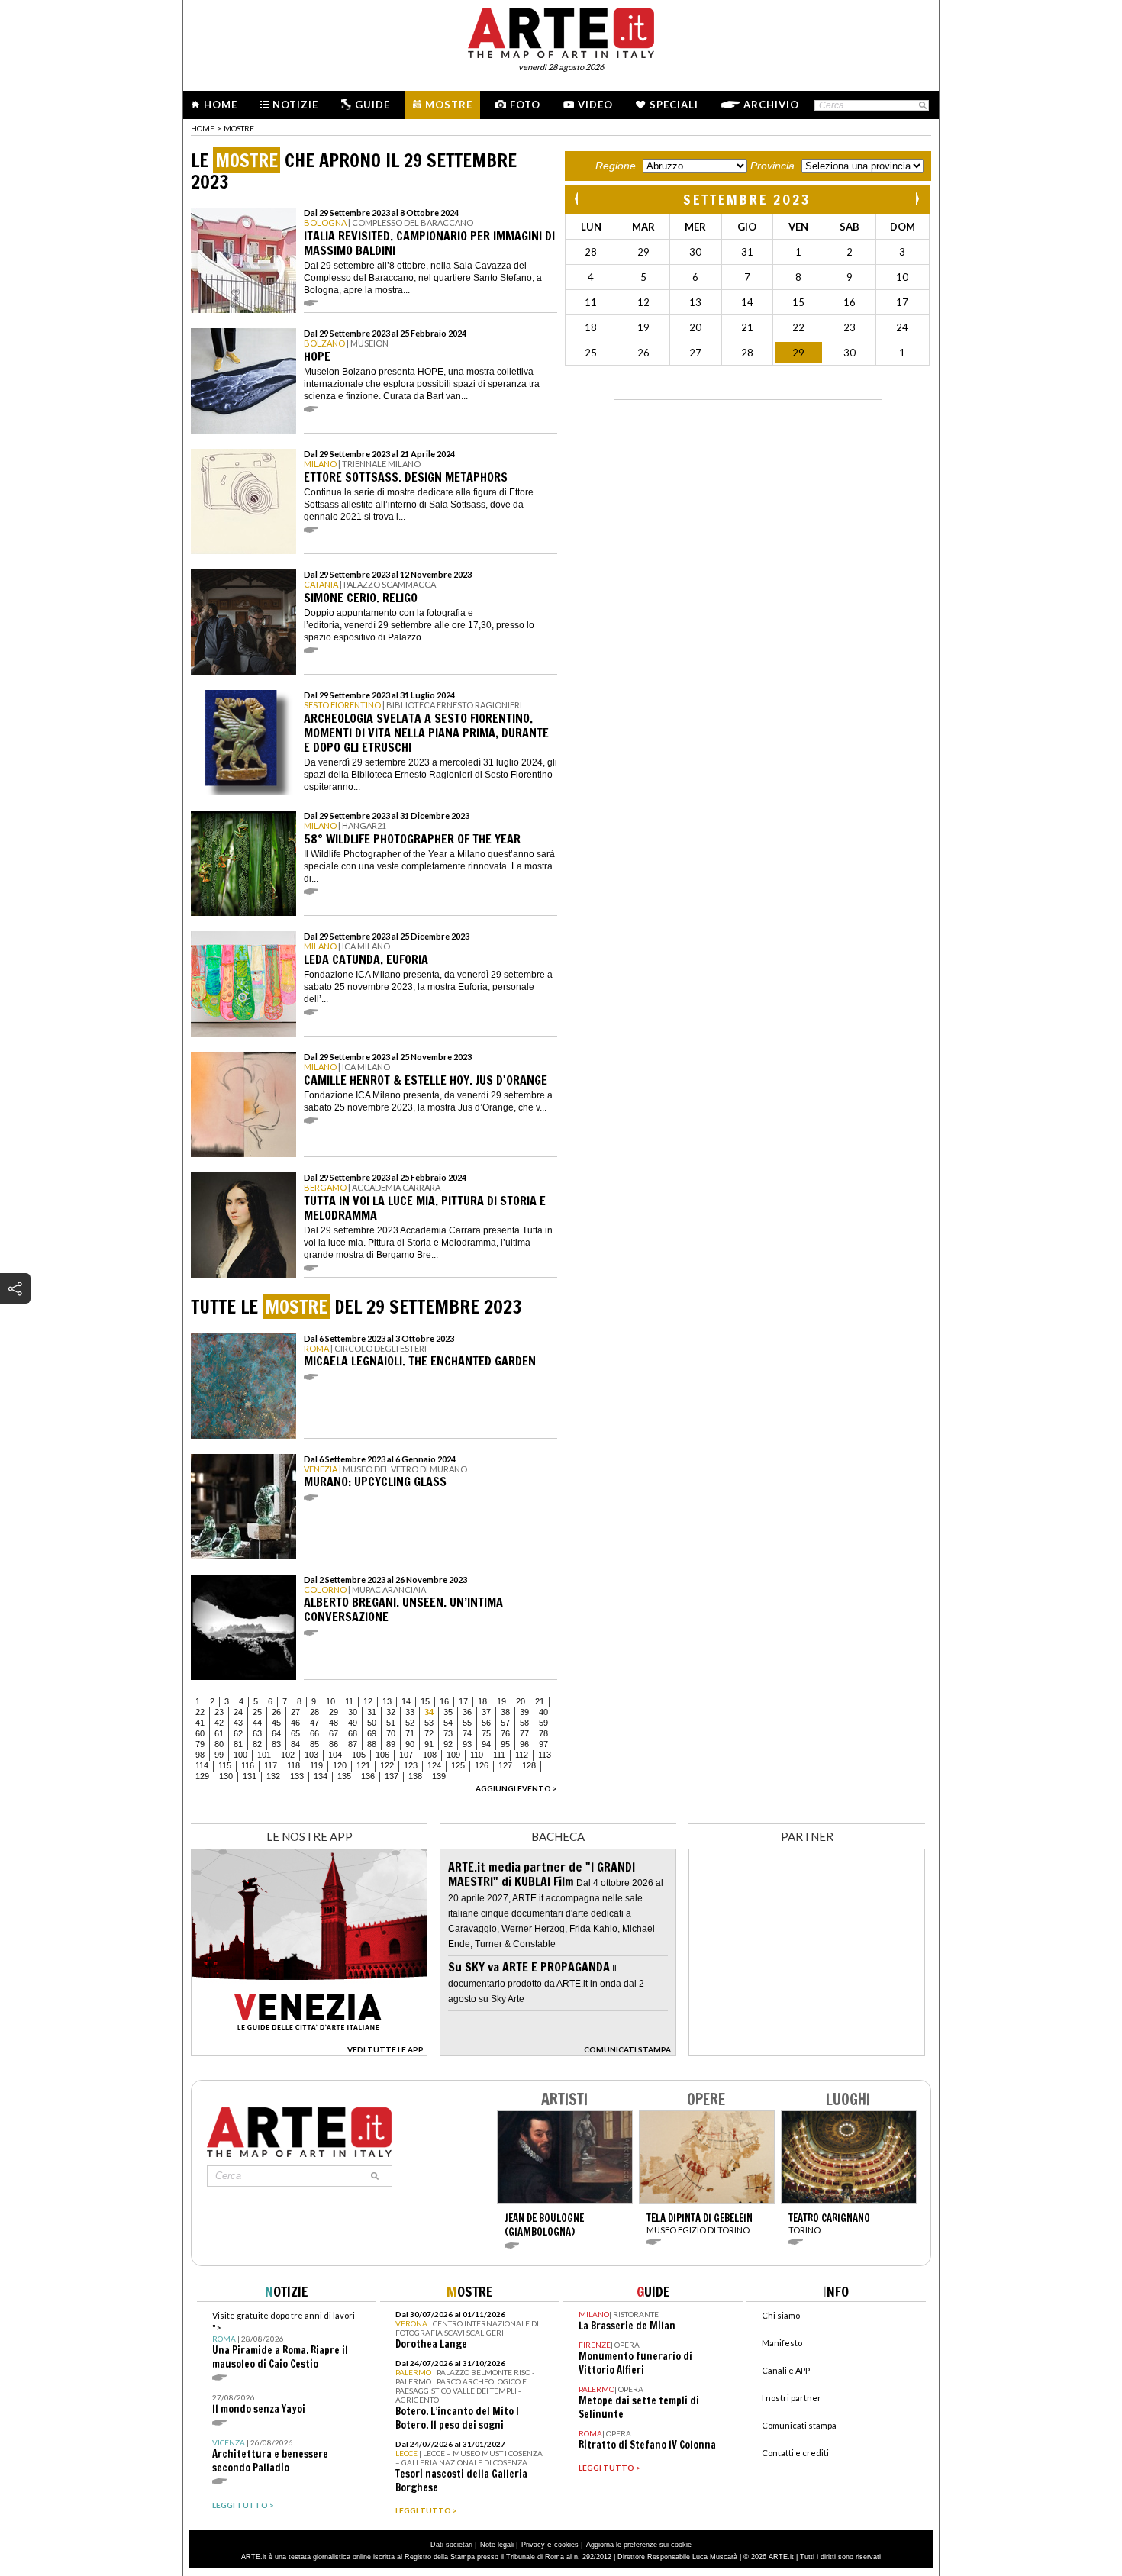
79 (200, 1744)
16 (444, 1701)
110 (477, 1755)
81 (238, 1744)
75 (486, 1733)
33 (410, 1712)
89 (391, 1744)
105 (359, 1755)
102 (288, 1755)
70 (391, 1733)
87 (353, 1744)
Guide (372, 105)
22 (200, 1712)
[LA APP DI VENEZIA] (309, 2052)
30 (353, 1712)
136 (368, 1776)
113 (545, 1755)
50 (372, 1723)
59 (543, 1723)
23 (219, 1712)
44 (257, 1723)
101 (264, 1755)
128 (529, 1765)
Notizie (295, 105)
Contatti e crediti (795, 2453)
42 (219, 1723)
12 (368, 1701)
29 (334, 1712)
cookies (566, 2545)
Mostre (449, 105)
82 (257, 1744)
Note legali (497, 2545)
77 (524, 1733)
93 (467, 1744)
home (203, 128)
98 (200, 1755)
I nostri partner (792, 2398)
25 (257, 1712)
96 (524, 1744)
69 (372, 1733)
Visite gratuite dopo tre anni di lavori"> (284, 2341)
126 (482, 1765)
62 (238, 1733)
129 (202, 1776)
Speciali (674, 105)
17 (463, 1701)
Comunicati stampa (799, 2425)
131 (250, 1776)
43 (238, 1723)
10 (330, 1701)
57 (505, 1723)
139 (439, 1776)
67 (334, 1733)
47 (314, 1723)
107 (406, 1755)
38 (505, 1712)
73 (448, 1733)
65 (295, 1733)
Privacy (533, 2545)
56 (486, 1723)
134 (321, 1776)
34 (429, 1712)
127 (505, 1765)
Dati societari (451, 2545)
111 (499, 1755)
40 (543, 1712)
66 (314, 1733)
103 (311, 1755)
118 (293, 1765)
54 (448, 1723)
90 (410, 1744)
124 (434, 1765)
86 (334, 1744)
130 (226, 1776)
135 (344, 1776)
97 (543, 1744)
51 (391, 1723)
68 (353, 1733)
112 (522, 1755)
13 (387, 1701)
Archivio (771, 105)
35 (448, 1712)
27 (295, 1712)
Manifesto (782, 2343)
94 (486, 1744)
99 (219, 1755)
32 (391, 1712)
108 (430, 1755)
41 (200, 1723)
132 (273, 1776)
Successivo (917, 199)
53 (429, 1723)
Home (221, 105)
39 (524, 1712)
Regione (616, 166)
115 (225, 1765)
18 (482, 1701)
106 (382, 1755)
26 (276, 1712)
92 (448, 1744)
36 (467, 1712)
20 (521, 1701)
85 (314, 1744)
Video (595, 105)
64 (276, 1733)
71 (410, 1733)
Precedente (578, 199)
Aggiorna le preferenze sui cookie (639, 2545)
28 (314, 1712)
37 (486, 1712)
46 (295, 1723)
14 (406, 1701)
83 (276, 1744)
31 (372, 1712)
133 (297, 1776)
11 (349, 1701)
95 (505, 1744)
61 (219, 1733)
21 (540, 1701)
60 (200, 1733)
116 (248, 1765)
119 (316, 1765)
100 (240, 1755)
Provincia (772, 166)
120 (340, 1765)
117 (271, 1765)
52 (410, 1723)
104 (335, 1755)
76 (505, 1733)
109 (453, 1755)
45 (276, 1723)
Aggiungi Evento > (516, 1788)
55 (467, 1723)
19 (501, 1701)
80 (219, 1744)
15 (425, 1701)
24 (238, 1712)
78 (543, 1733)
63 (257, 1733)
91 (429, 1744)
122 (387, 1765)
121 (363, 1765)
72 (429, 1733)
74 (467, 1733)
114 (202, 1765)
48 (334, 1723)
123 (411, 1765)
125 (458, 1765)
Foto (525, 105)
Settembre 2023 (747, 199)
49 (353, 1723)
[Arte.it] (561, 31)
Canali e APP (786, 2370)
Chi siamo (781, 2315)
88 (372, 1744)
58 (524, 1723)
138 (415, 1776)
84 (295, 1744)
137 (392, 1776)
